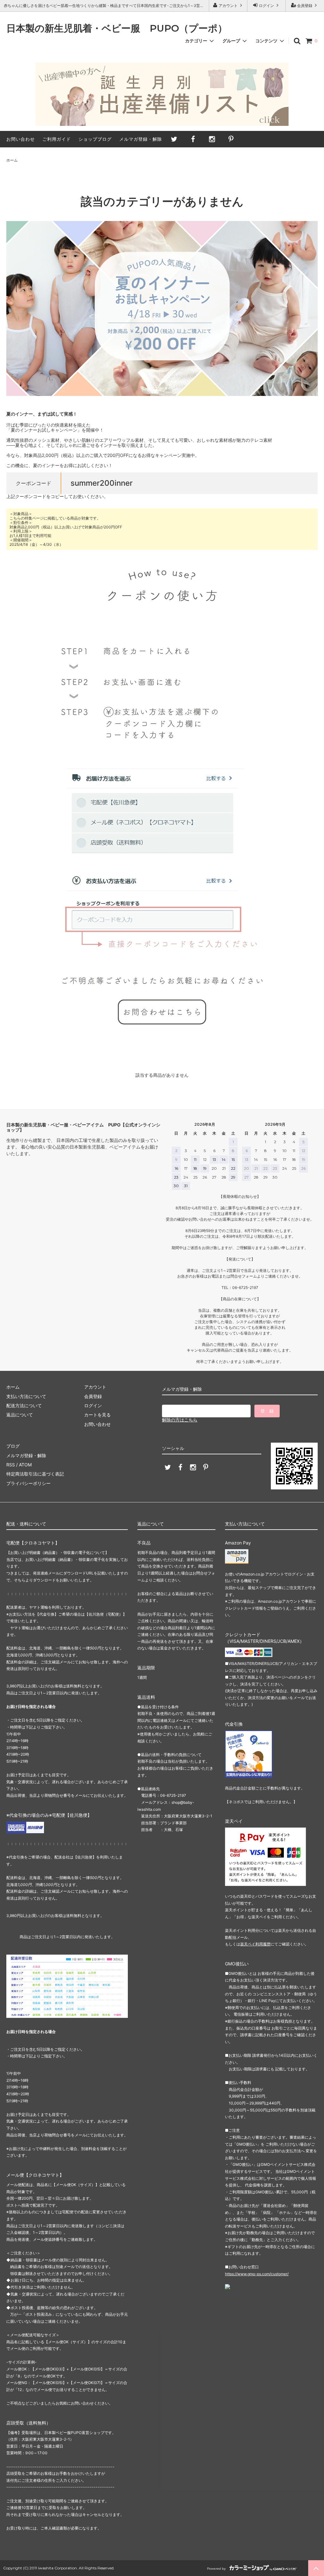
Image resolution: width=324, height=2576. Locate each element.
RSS (11, 1465)
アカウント (228, 6)
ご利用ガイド (57, 139)
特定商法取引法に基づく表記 (35, 1474)
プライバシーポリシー (28, 1483)
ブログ (13, 1446)
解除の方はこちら (180, 1420)
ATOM (25, 1465)
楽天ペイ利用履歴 (255, 1944)
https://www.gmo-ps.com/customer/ (257, 2274)
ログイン (266, 6)
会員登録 (305, 6)
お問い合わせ (21, 139)
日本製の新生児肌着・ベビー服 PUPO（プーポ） (117, 29)
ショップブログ (95, 139)
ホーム (12, 160)
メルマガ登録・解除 (141, 139)
